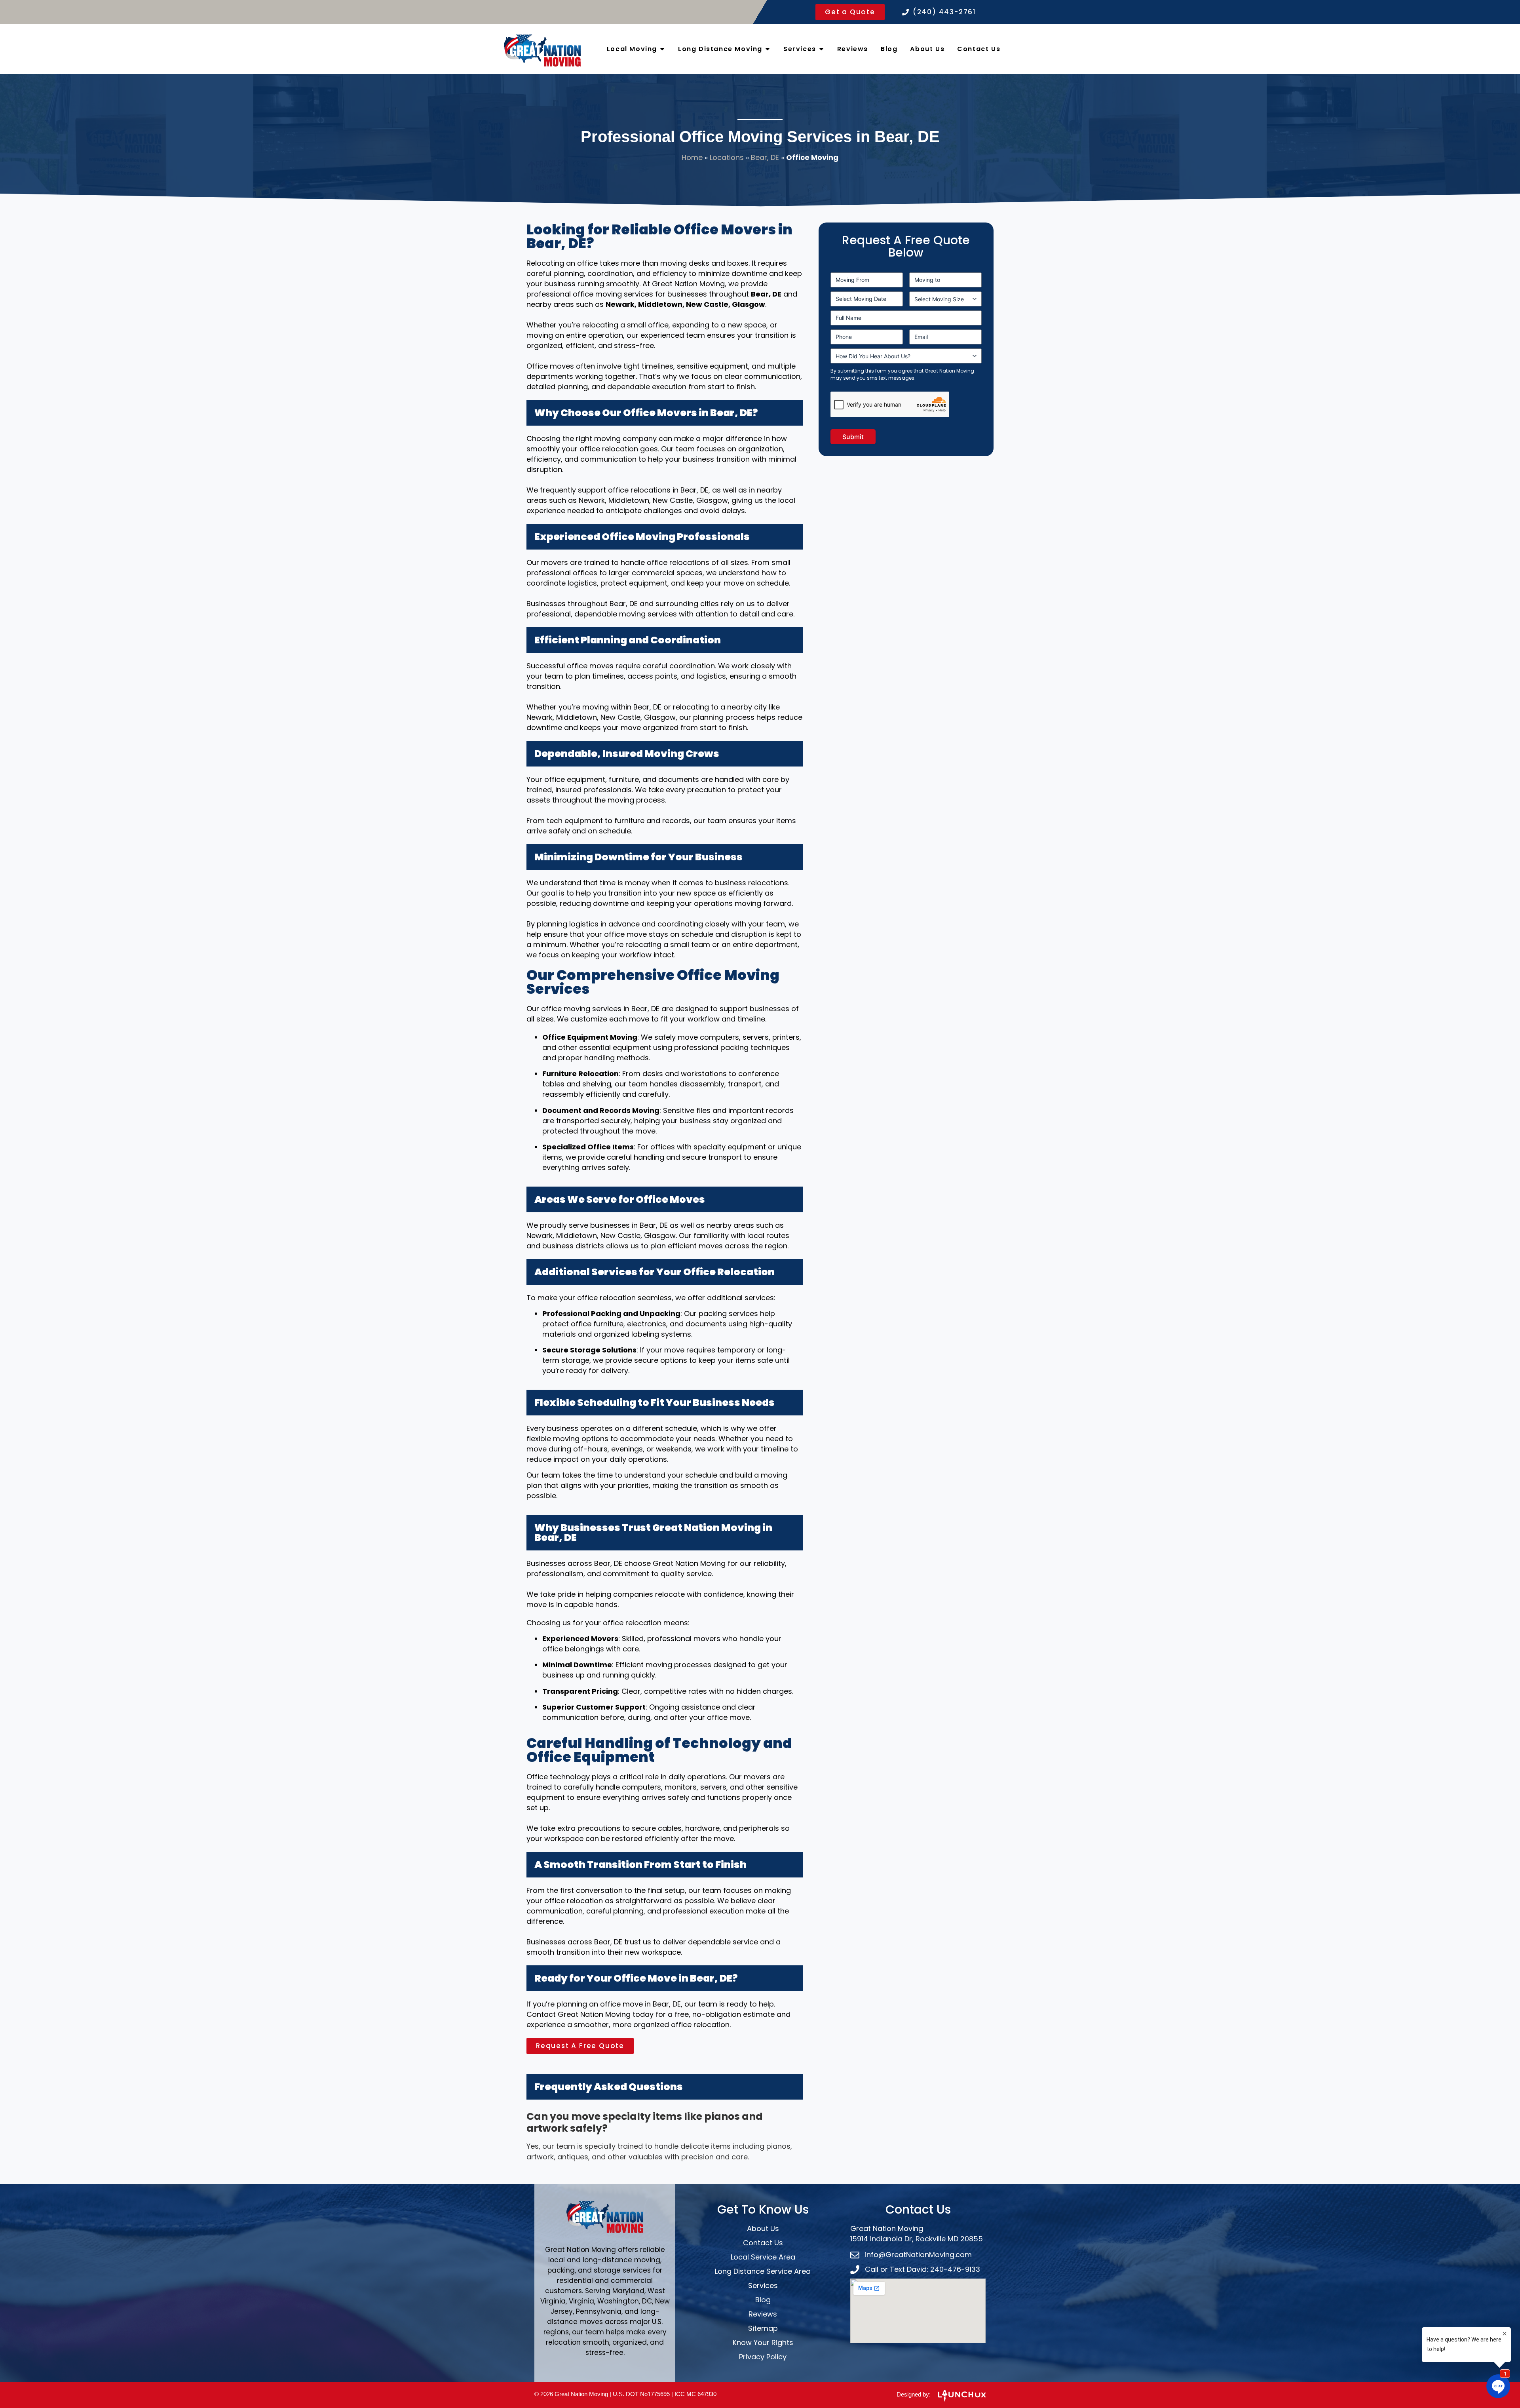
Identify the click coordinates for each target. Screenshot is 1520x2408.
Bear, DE (765, 157)
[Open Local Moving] (662, 49)
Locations (727, 157)
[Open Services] (821, 49)
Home (692, 157)
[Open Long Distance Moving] (768, 49)
